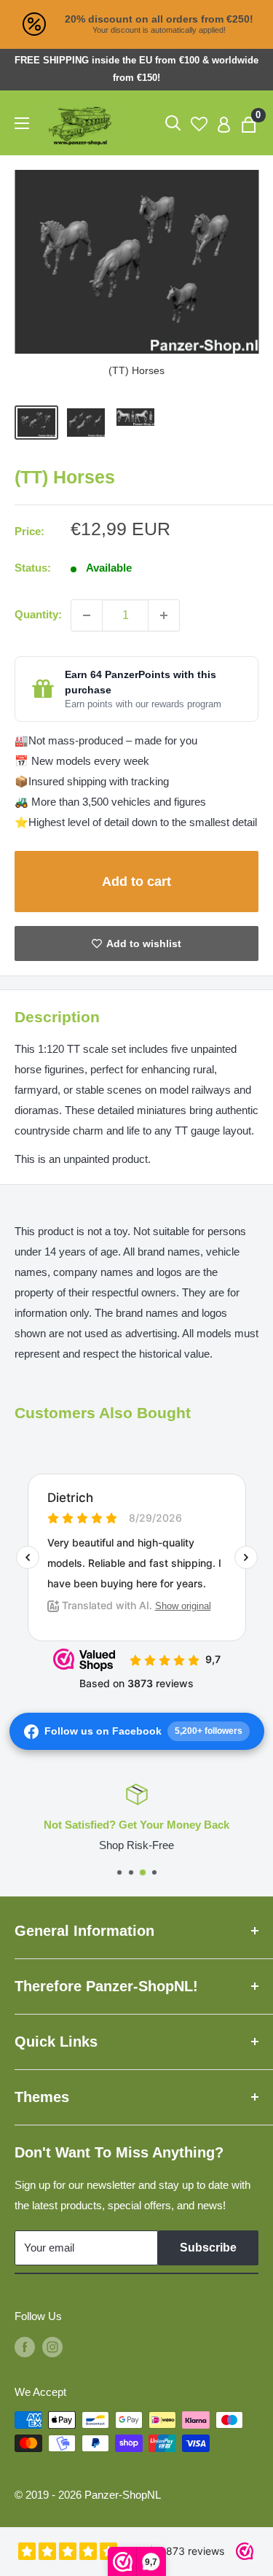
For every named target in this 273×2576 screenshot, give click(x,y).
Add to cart (136, 882)
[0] (249, 123)
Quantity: (38, 614)
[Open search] (173, 123)
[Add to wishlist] (136, 943)
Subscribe (208, 2248)
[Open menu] (22, 123)
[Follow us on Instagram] (52, 2347)
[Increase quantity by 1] (164, 615)
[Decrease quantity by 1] (87, 615)
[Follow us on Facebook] (25, 2347)
